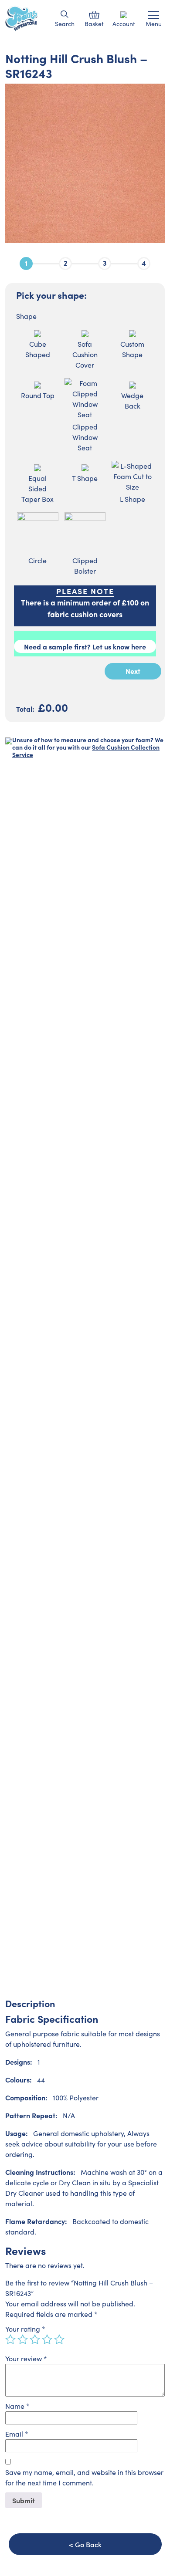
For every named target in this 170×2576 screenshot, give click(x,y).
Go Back (88, 2544)
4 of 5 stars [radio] (47, 2339)
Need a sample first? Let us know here (85, 646)
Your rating (25, 2329)
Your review (26, 2358)
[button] (65, 14)
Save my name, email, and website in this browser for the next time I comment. (84, 2477)
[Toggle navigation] (154, 15)
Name (17, 2406)
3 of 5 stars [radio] (35, 2339)
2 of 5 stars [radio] (23, 2339)
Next (133, 671)
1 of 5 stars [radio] (10, 2339)
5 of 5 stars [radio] (59, 2339)
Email (17, 2434)
